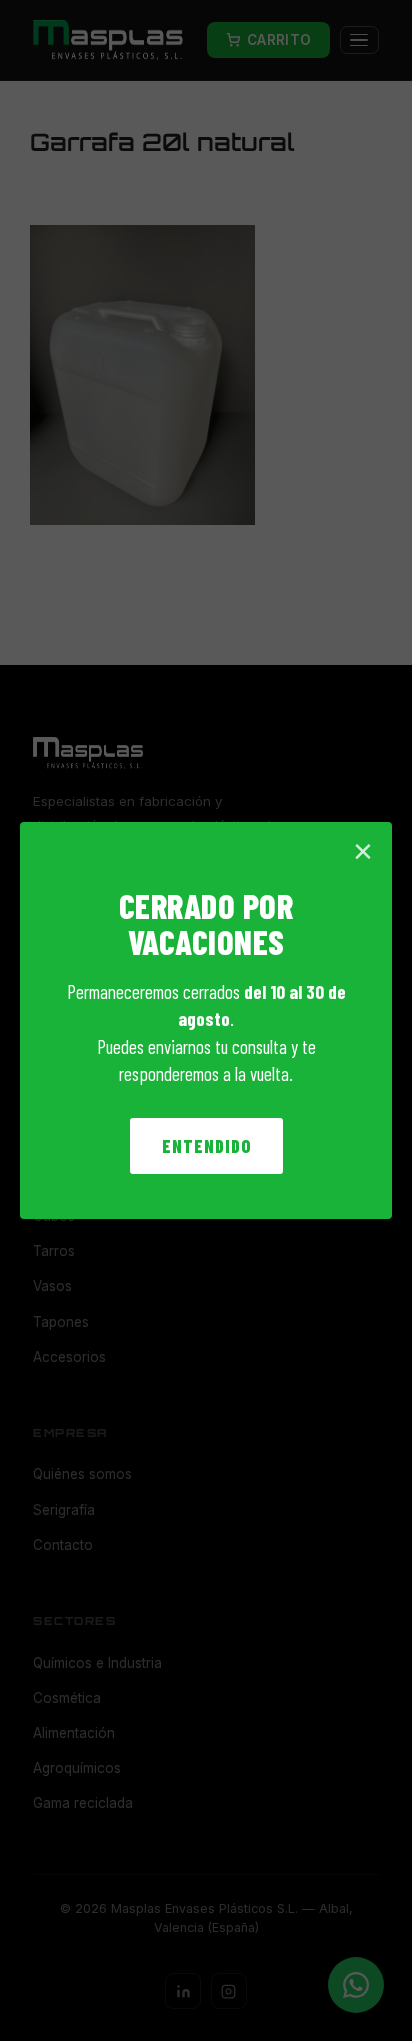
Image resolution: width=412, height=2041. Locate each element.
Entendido (206, 1146)
